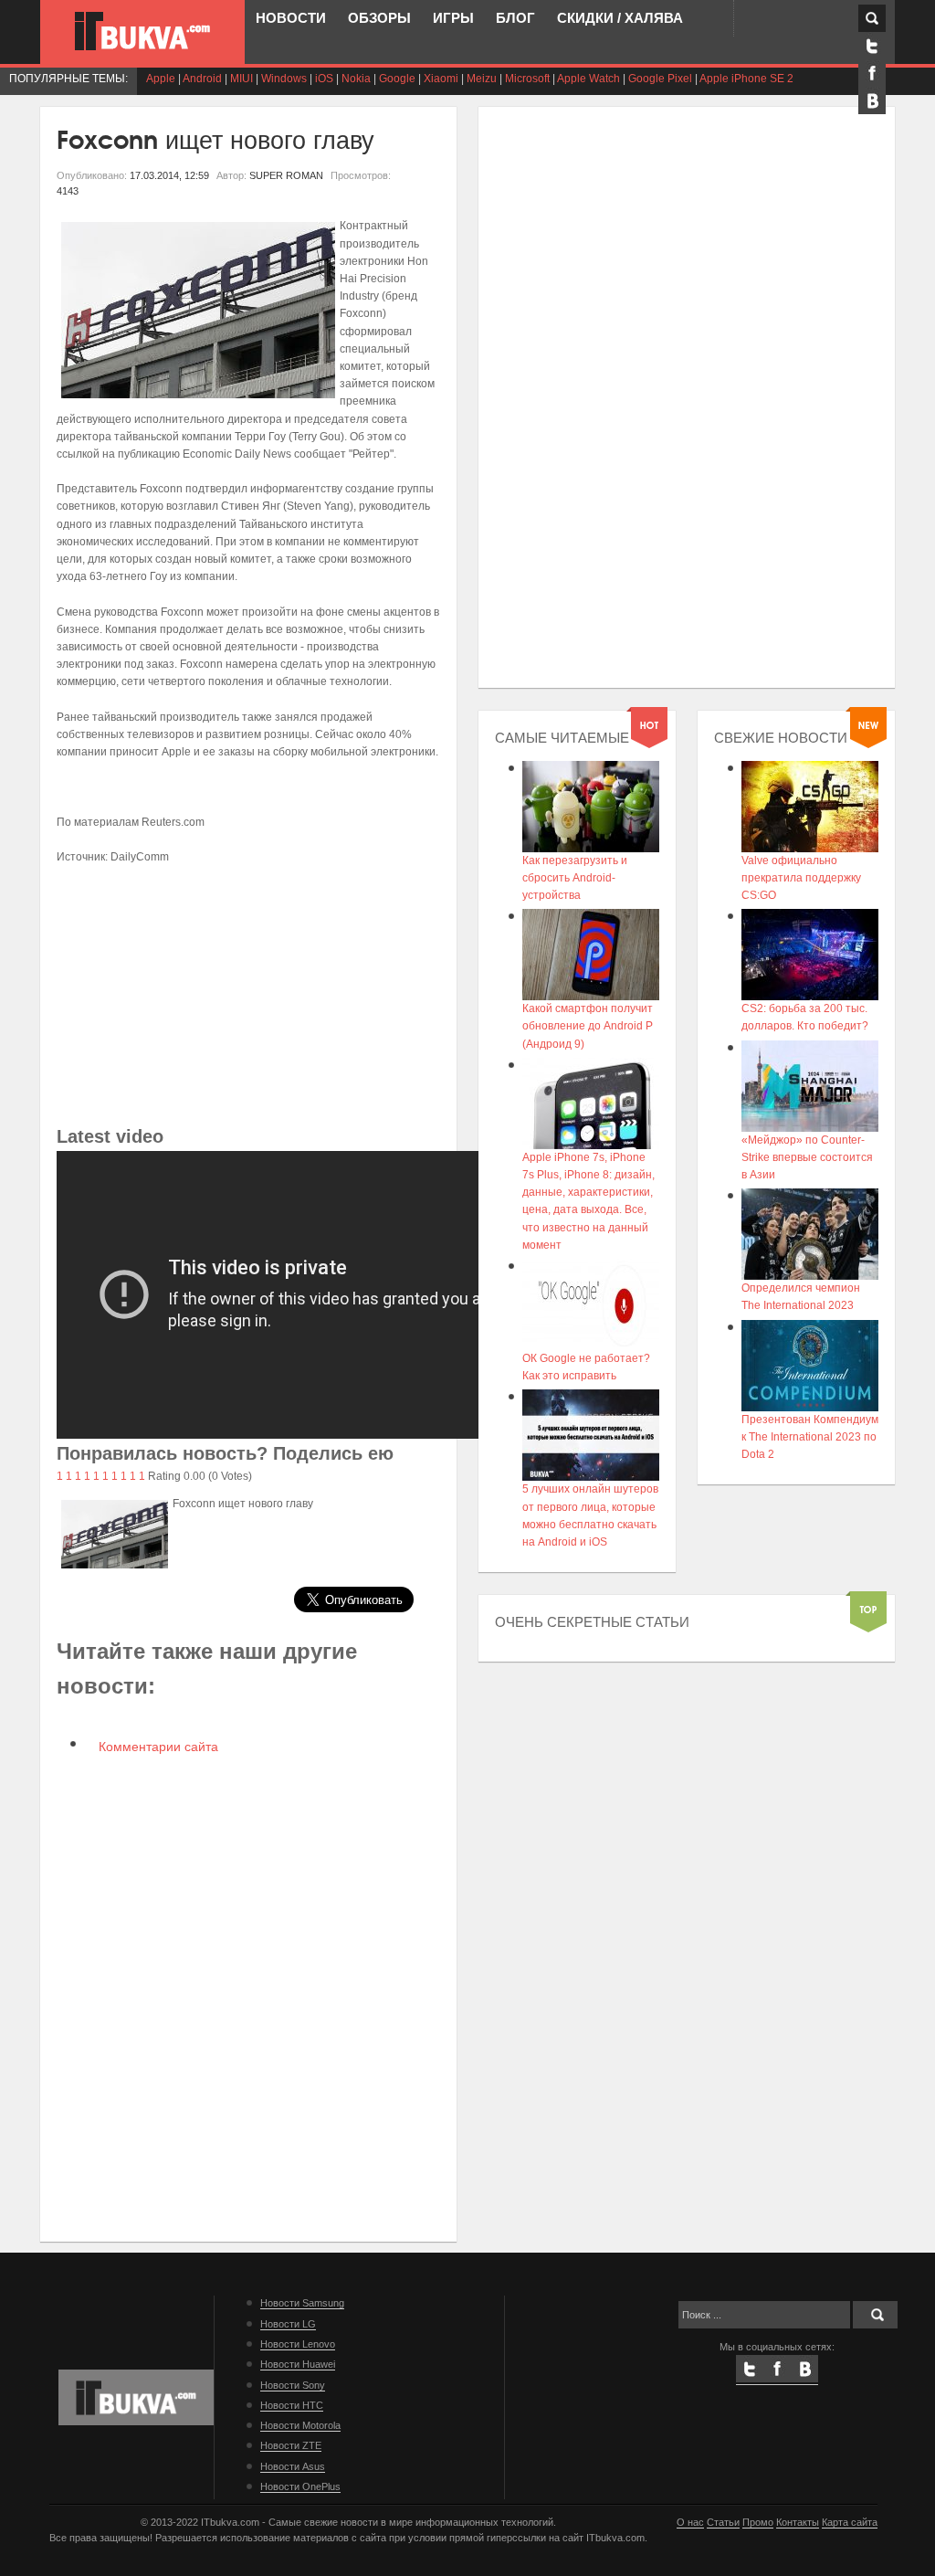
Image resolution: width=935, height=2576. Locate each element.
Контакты (798, 2522)
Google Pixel (660, 79)
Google (397, 79)
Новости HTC (292, 2405)
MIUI (242, 79)
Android (202, 79)
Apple (161, 79)
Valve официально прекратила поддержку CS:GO (801, 878)
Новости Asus (293, 2466)
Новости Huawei (298, 2364)
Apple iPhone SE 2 (746, 79)
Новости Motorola (300, 2425)
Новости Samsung (302, 2303)
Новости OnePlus (300, 2486)
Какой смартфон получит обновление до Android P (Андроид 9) (588, 1026)
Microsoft (527, 79)
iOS (324, 79)
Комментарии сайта (157, 1747)
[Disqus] (248, 1997)
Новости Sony (293, 2385)
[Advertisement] (248, 994)
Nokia (356, 79)
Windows (284, 79)
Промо (758, 2522)
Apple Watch (588, 79)
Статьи (723, 2522)
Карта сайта (850, 2522)
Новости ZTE (291, 2445)
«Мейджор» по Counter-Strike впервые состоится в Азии (807, 1157)
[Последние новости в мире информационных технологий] (142, 31)
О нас (690, 2522)
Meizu (482, 79)
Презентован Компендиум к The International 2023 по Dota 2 (810, 1437)
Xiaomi (441, 79)
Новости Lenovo (298, 2344)
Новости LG (288, 2324)
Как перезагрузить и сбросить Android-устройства (575, 878)
